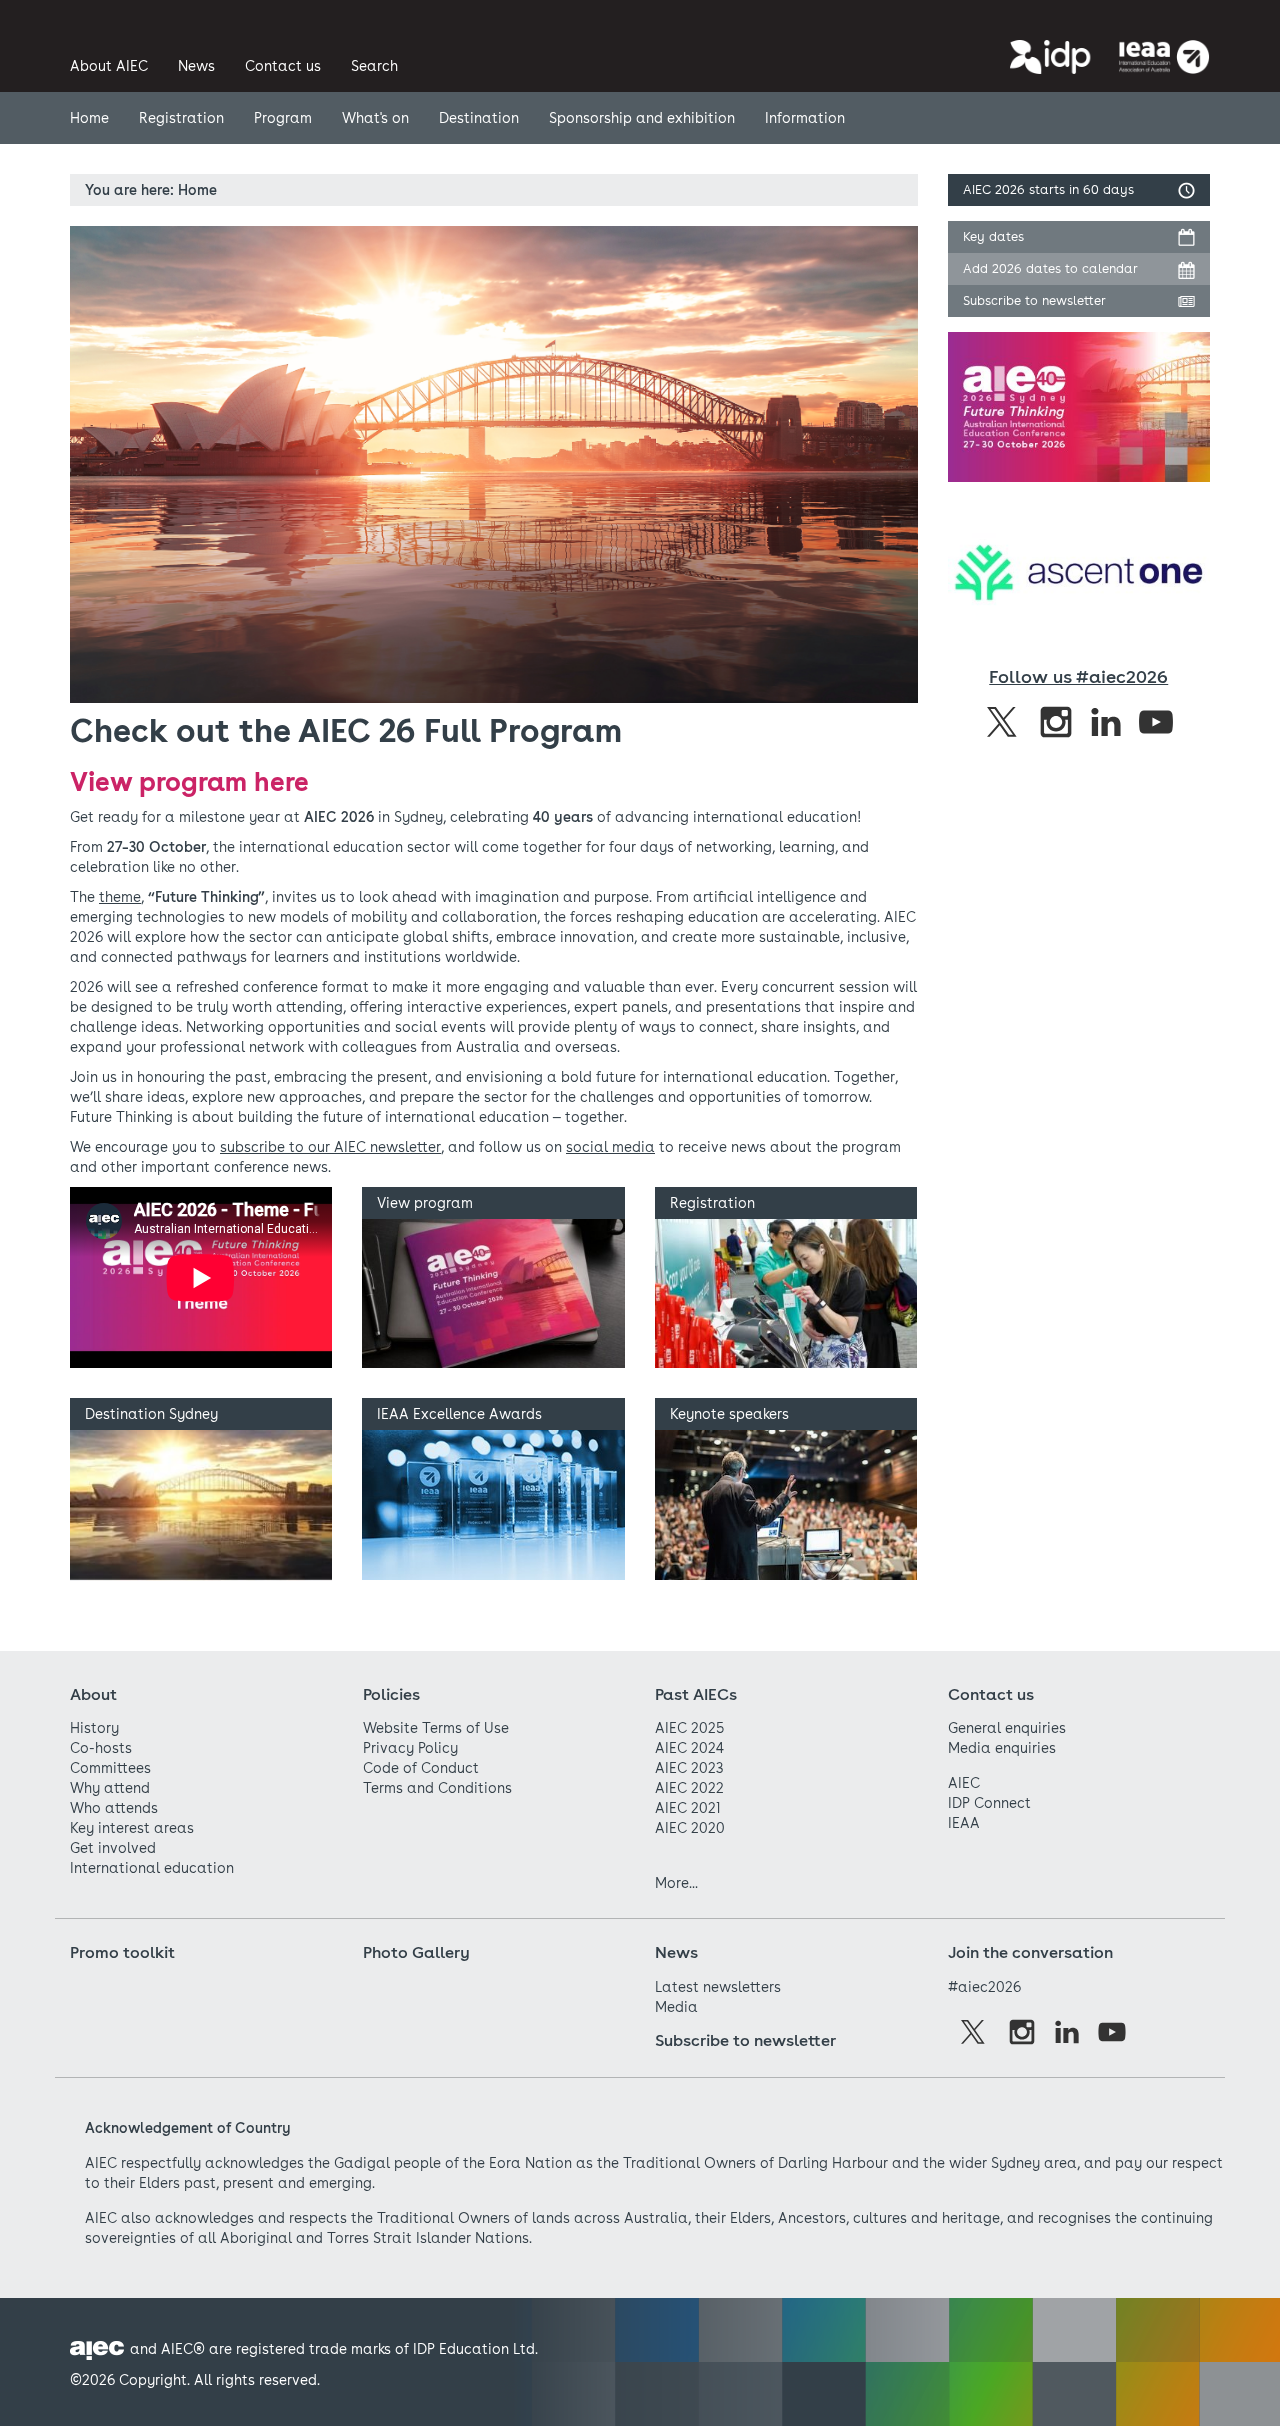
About (93, 1694)
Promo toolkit (122, 1952)
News (676, 1952)
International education (152, 1868)
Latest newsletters (718, 1987)
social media (610, 1147)
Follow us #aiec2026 (1078, 676)
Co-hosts (101, 1748)
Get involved (113, 1848)
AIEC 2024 (689, 1748)
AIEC (964, 1783)
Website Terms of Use (436, 1728)
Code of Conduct (421, 1768)
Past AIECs (696, 1694)
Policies (391, 1694)
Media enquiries (1002, 1748)
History (94, 1728)
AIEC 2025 (689, 1728)
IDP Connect (989, 1803)
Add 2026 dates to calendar (1050, 268)
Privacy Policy (410, 1748)
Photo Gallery (416, 1952)
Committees (110, 1768)
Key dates (993, 236)
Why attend (110, 1788)
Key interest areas (132, 1828)
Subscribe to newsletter (1034, 300)
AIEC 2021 (688, 1808)
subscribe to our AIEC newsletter (330, 1147)
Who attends (114, 1808)
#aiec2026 (984, 1987)
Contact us (991, 1694)
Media (676, 2007)
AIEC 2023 (689, 1768)
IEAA (964, 1823)
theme (120, 897)
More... (676, 1883)
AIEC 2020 (690, 1828)
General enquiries (1007, 1728)
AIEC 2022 (689, 1788)
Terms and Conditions (437, 1788)
